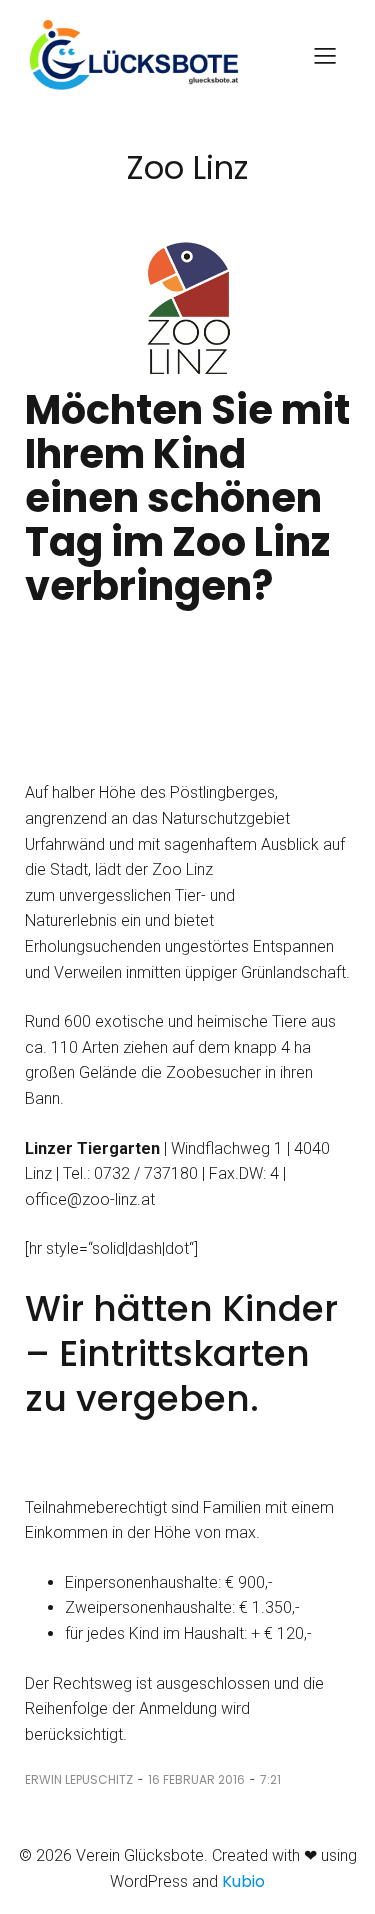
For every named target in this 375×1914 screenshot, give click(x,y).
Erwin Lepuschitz (79, 1779)
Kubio (243, 1881)
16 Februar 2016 (196, 1779)
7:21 (270, 1779)
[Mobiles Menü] (325, 55)
